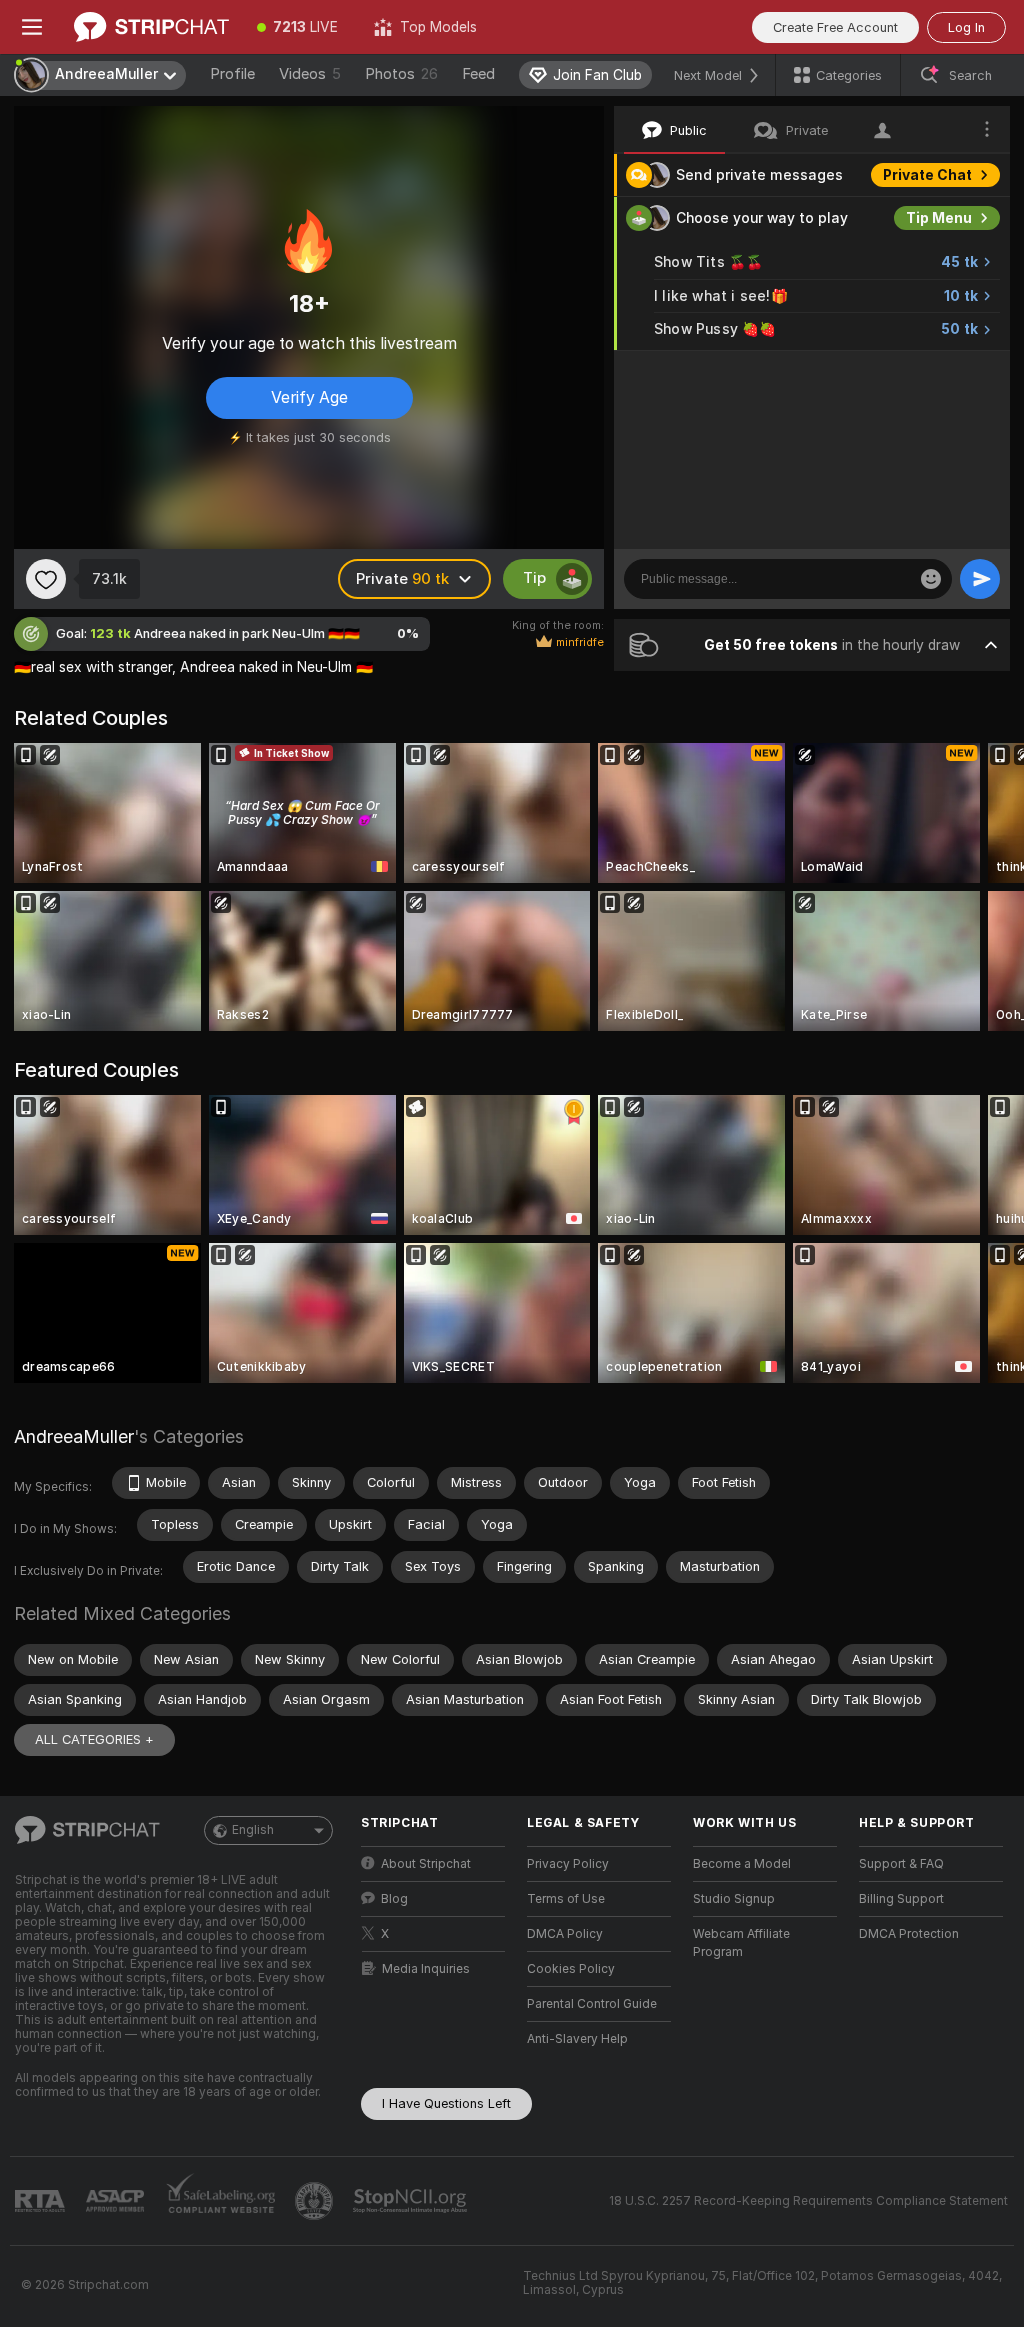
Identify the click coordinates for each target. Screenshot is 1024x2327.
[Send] (980, 579)
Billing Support (901, 1899)
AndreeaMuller (74, 1436)
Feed (478, 74)
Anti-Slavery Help (577, 2039)
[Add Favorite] (46, 579)
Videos (310, 74)
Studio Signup (734, 1899)
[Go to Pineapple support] (316, 2201)
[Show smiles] (931, 579)
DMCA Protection (909, 1934)
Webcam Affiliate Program (741, 1943)
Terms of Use (566, 1899)
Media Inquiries (426, 1969)
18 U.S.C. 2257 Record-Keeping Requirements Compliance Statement (808, 2201)
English (253, 1830)
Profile (232, 74)
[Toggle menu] (32, 27)
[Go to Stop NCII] (412, 2201)
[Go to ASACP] (117, 2201)
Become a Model (742, 1864)
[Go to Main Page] (151, 27)
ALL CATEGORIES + (94, 1739)
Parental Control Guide (592, 2004)
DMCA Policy (565, 1934)
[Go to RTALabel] (42, 2201)
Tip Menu (939, 218)
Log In (966, 27)
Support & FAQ (901, 1864)
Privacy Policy (568, 1864)
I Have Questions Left (446, 2103)
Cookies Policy (571, 1969)
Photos (401, 74)
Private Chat (927, 175)
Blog (394, 1899)
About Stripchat (426, 1864)
